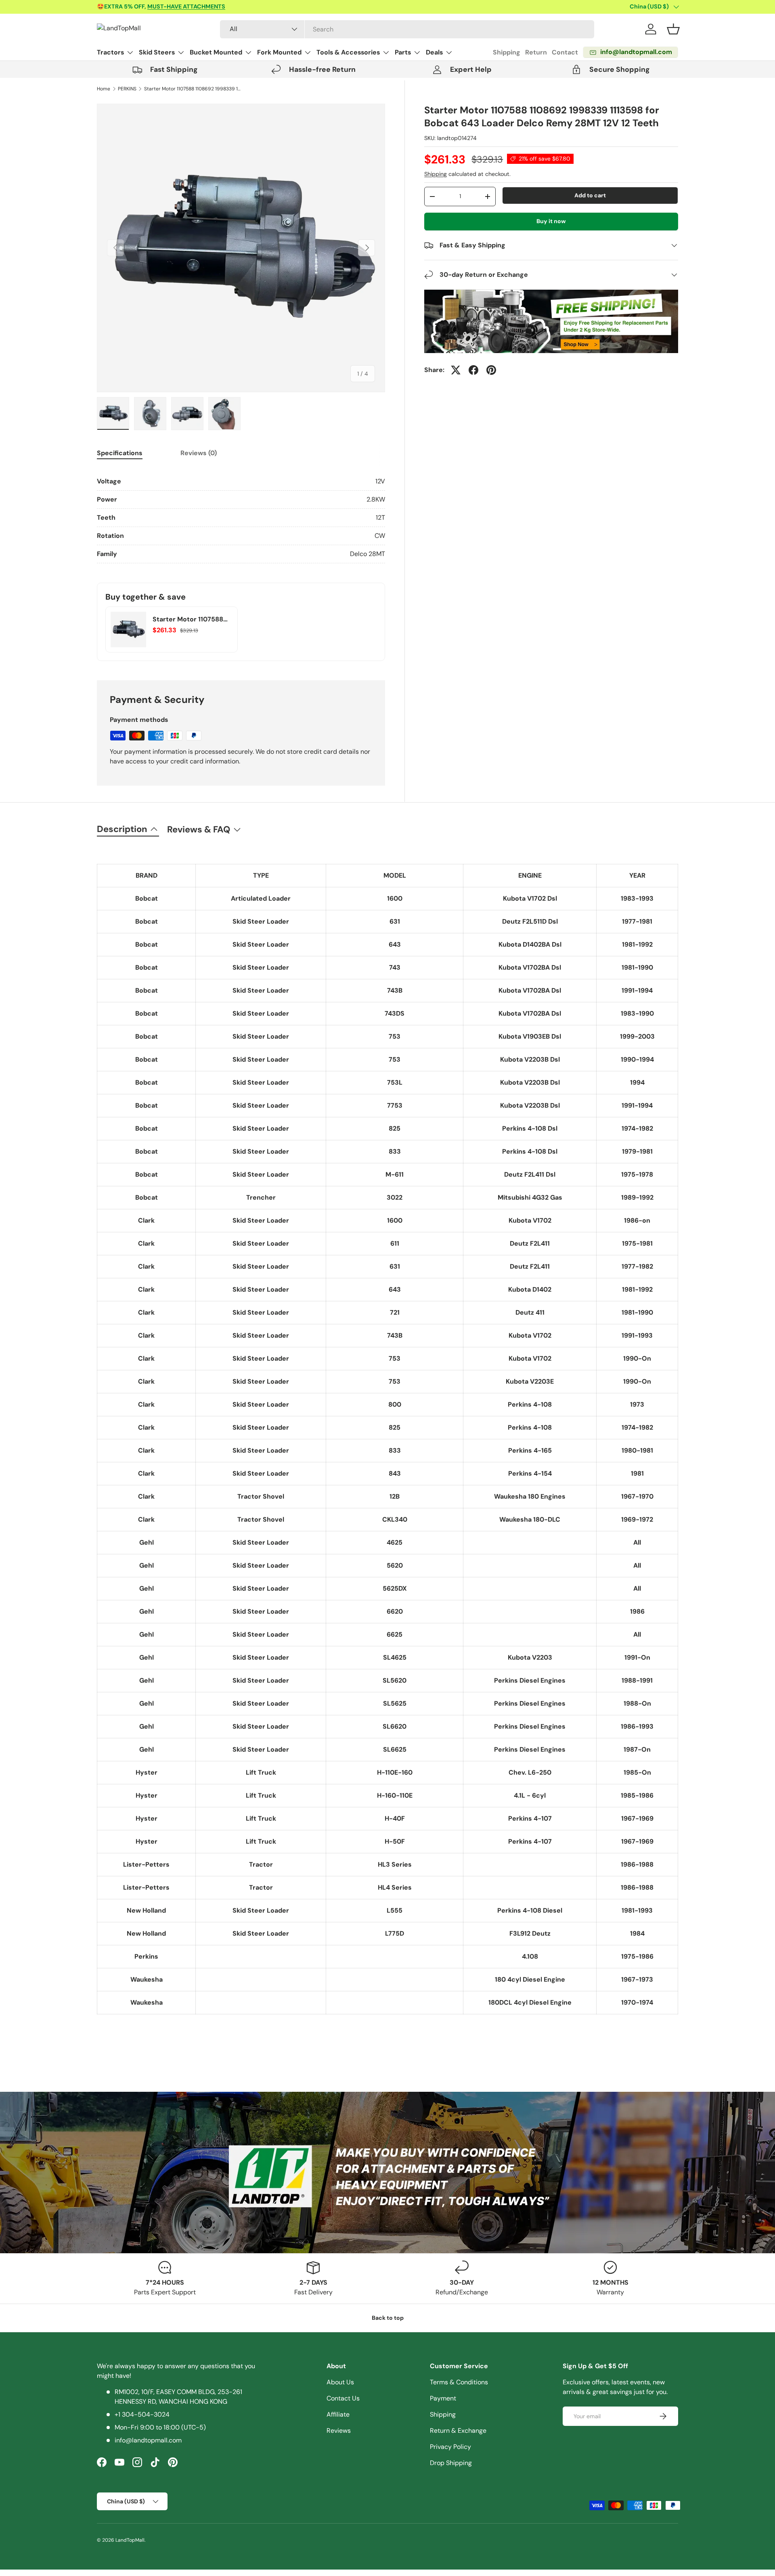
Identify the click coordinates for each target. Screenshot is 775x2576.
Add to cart (590, 195)
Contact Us (343, 2398)
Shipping (507, 52)
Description (122, 829)
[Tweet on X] (456, 370)
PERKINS (127, 89)
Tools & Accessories (348, 52)
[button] (673, 29)
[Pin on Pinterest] (491, 370)
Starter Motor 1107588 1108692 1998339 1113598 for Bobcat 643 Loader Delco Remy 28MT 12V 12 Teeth (193, 89)
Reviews (339, 2431)
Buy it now (551, 221)
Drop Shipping (451, 2463)
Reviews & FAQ (199, 829)
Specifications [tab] (120, 453)
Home (104, 89)
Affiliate (338, 2414)
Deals (434, 52)
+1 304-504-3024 (142, 2414)
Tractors (110, 52)
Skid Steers (157, 52)
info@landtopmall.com (148, 2440)
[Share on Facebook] (473, 370)
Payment (443, 2398)
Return (536, 52)
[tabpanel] (241, 518)
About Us (340, 2382)
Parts (403, 52)
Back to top (388, 2318)
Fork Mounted (279, 52)
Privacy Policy (450, 2447)
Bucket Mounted (216, 52)
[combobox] (407, 29)
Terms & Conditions (459, 2382)
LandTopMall (130, 2540)
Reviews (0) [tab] (199, 453)
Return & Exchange (458, 2431)
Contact (565, 52)
